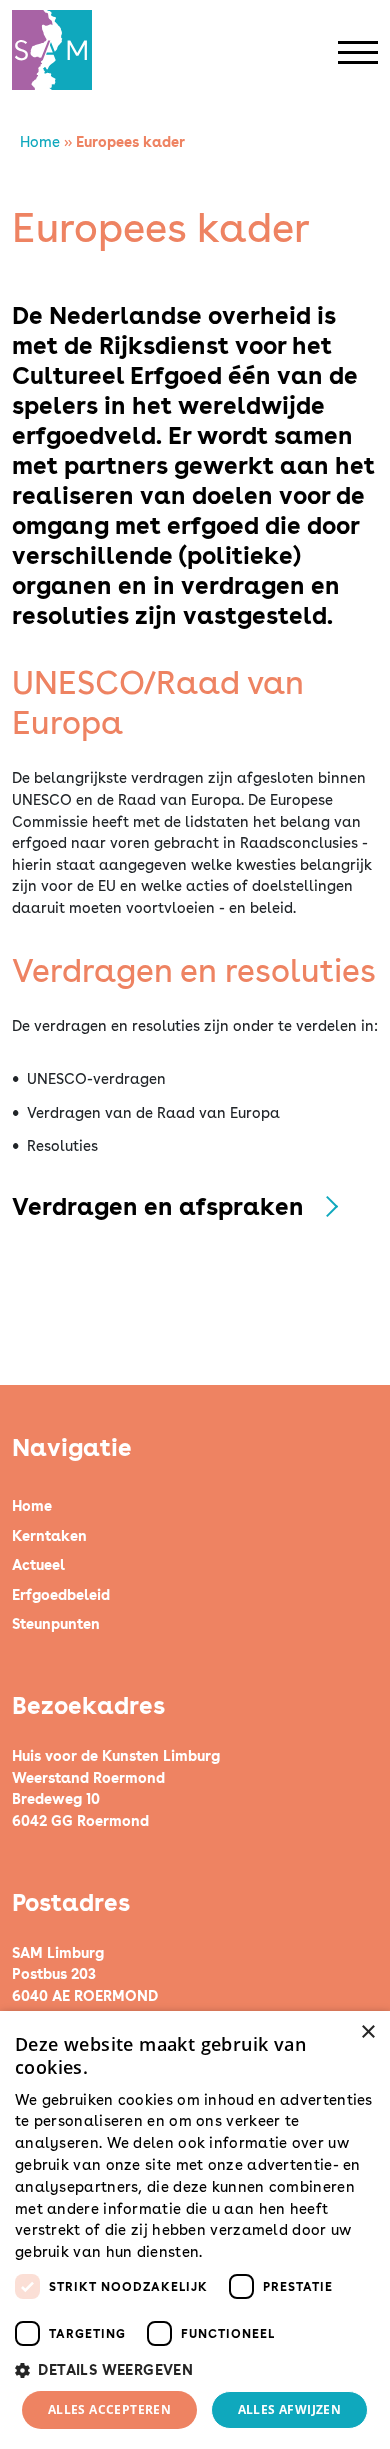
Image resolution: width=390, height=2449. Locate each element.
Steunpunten (56, 1623)
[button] (195, 2370)
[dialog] (195, 2230)
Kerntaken (49, 1535)
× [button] (367, 2032)
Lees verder (242, 2253)
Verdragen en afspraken (158, 1206)
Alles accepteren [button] (109, 2409)
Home (40, 141)
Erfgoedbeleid (61, 1594)
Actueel (38, 1564)
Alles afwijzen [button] (290, 2409)
